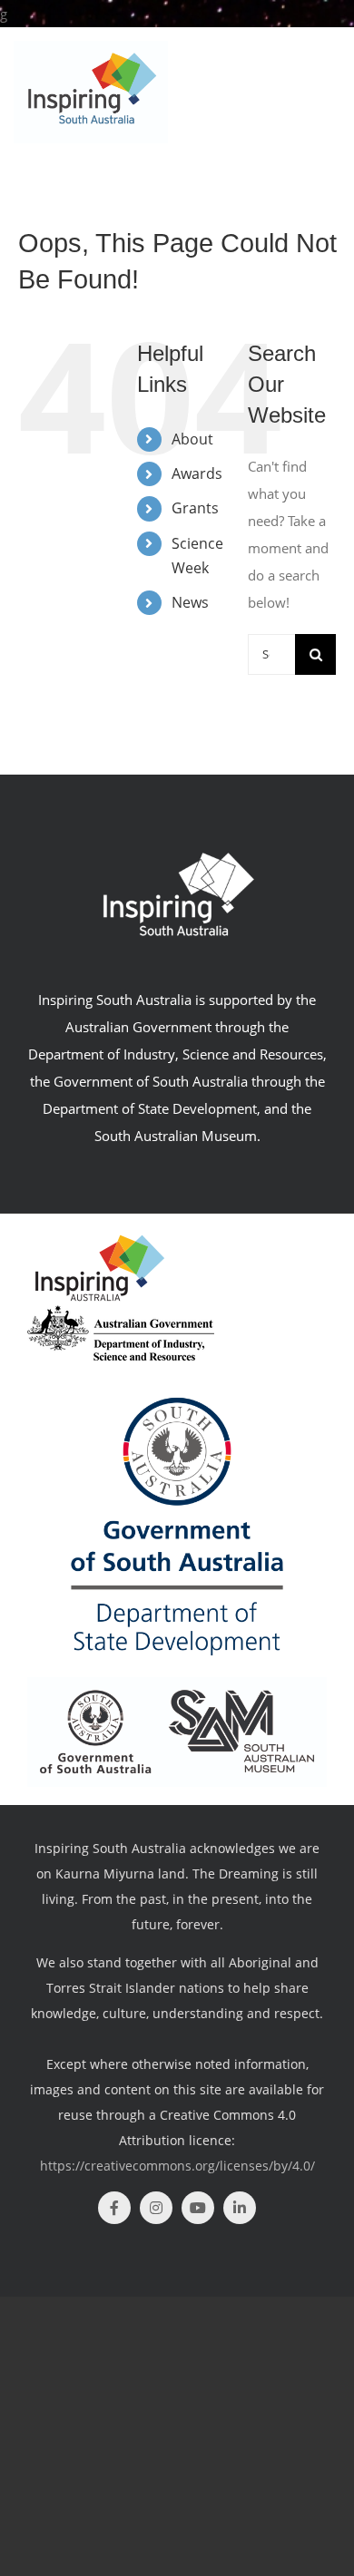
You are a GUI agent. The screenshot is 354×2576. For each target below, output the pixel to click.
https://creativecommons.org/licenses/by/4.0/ (177, 2166)
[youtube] (198, 2208)
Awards (197, 473)
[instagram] (156, 2208)
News (190, 602)
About (192, 439)
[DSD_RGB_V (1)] (177, 1367)
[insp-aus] (100, 1238)
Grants (195, 508)
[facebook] (114, 2208)
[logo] (121, 1312)
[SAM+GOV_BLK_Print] (177, 1683)
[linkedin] (240, 2208)
